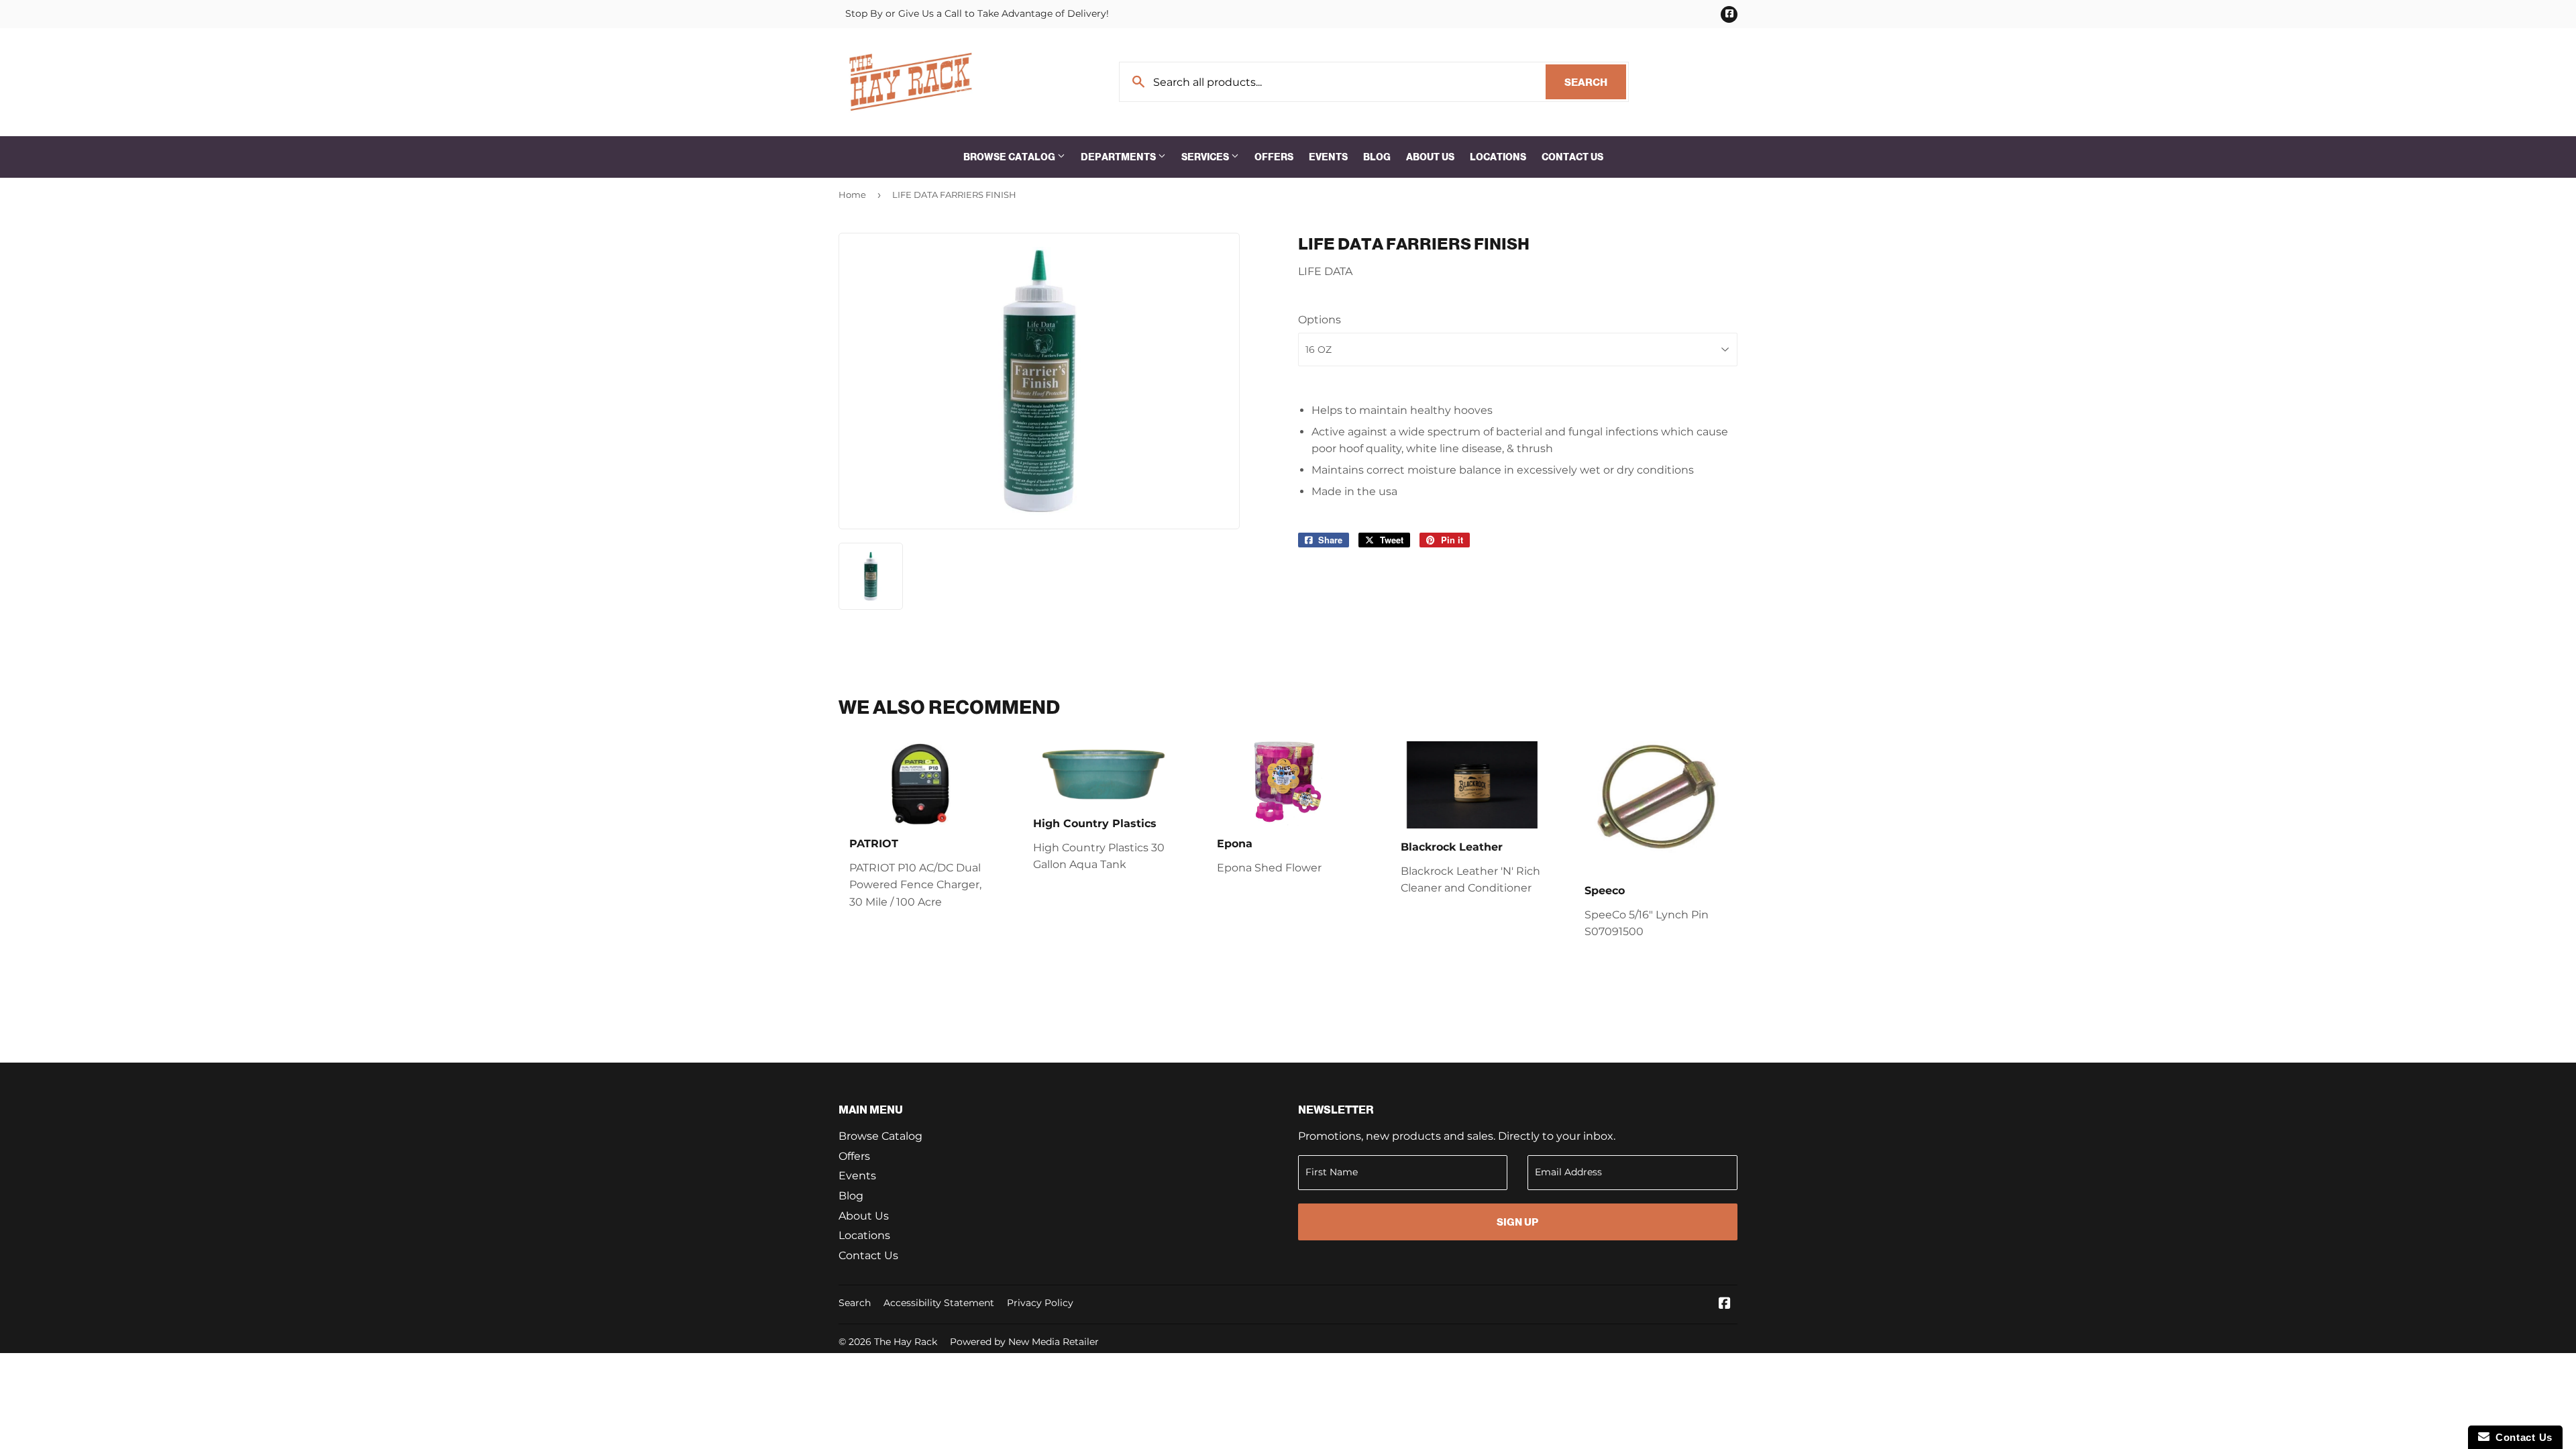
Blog (1377, 157)
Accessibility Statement (939, 1303)
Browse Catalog (1010, 157)
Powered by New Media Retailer (1024, 1342)
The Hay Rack (906, 1342)
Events (1328, 157)
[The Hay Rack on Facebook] (1725, 1304)
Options (1320, 320)
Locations (1498, 157)
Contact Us (1572, 157)
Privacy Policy (1040, 1303)
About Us (1430, 157)
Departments (1119, 157)
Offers (1274, 157)
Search (1595, 82)
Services (1206, 157)
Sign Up (1517, 1222)
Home (852, 195)
